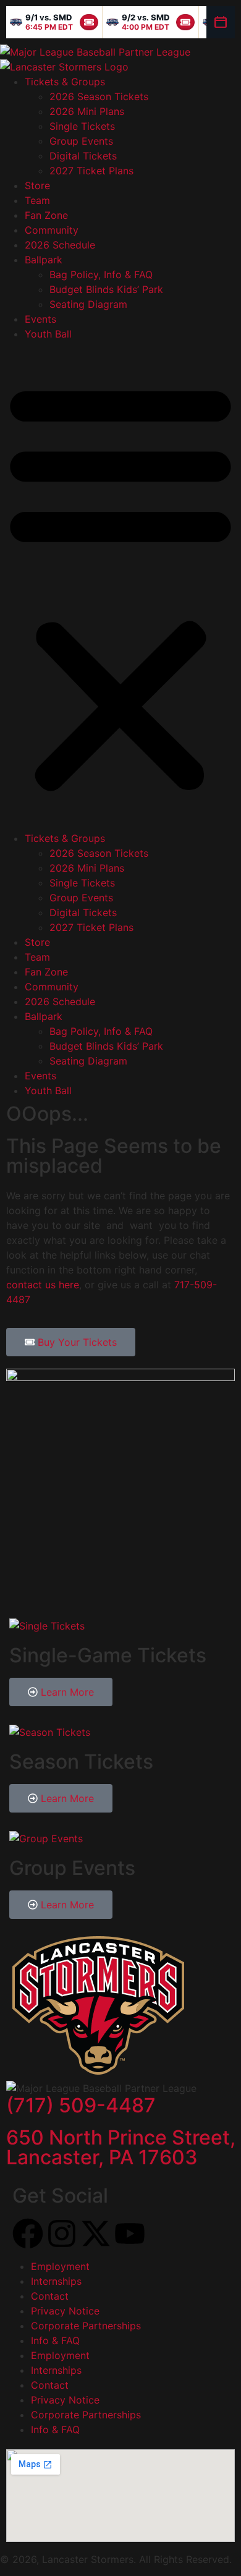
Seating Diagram (88, 304)
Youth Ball (48, 334)
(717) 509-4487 (81, 2105)
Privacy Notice (65, 2311)
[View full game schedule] (221, 22)
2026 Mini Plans (87, 111)
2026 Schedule (60, 245)
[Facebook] (28, 2234)
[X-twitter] (96, 2234)
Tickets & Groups (65, 82)
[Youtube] (130, 2234)
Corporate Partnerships (86, 2326)
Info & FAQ (55, 2340)
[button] (120, 586)
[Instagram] (62, 2234)
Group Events (81, 141)
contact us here (43, 1285)
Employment (60, 2266)
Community (52, 230)
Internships (56, 2281)
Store (37, 185)
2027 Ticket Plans (91, 171)
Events (40, 319)
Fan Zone (46, 215)
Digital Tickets (83, 156)
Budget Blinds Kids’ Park (106, 289)
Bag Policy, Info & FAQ (101, 274)
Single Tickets (82, 126)
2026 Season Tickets (99, 96)
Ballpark (44, 260)
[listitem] (54, 22)
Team (37, 200)
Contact (50, 2296)
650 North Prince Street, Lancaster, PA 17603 (121, 2147)
